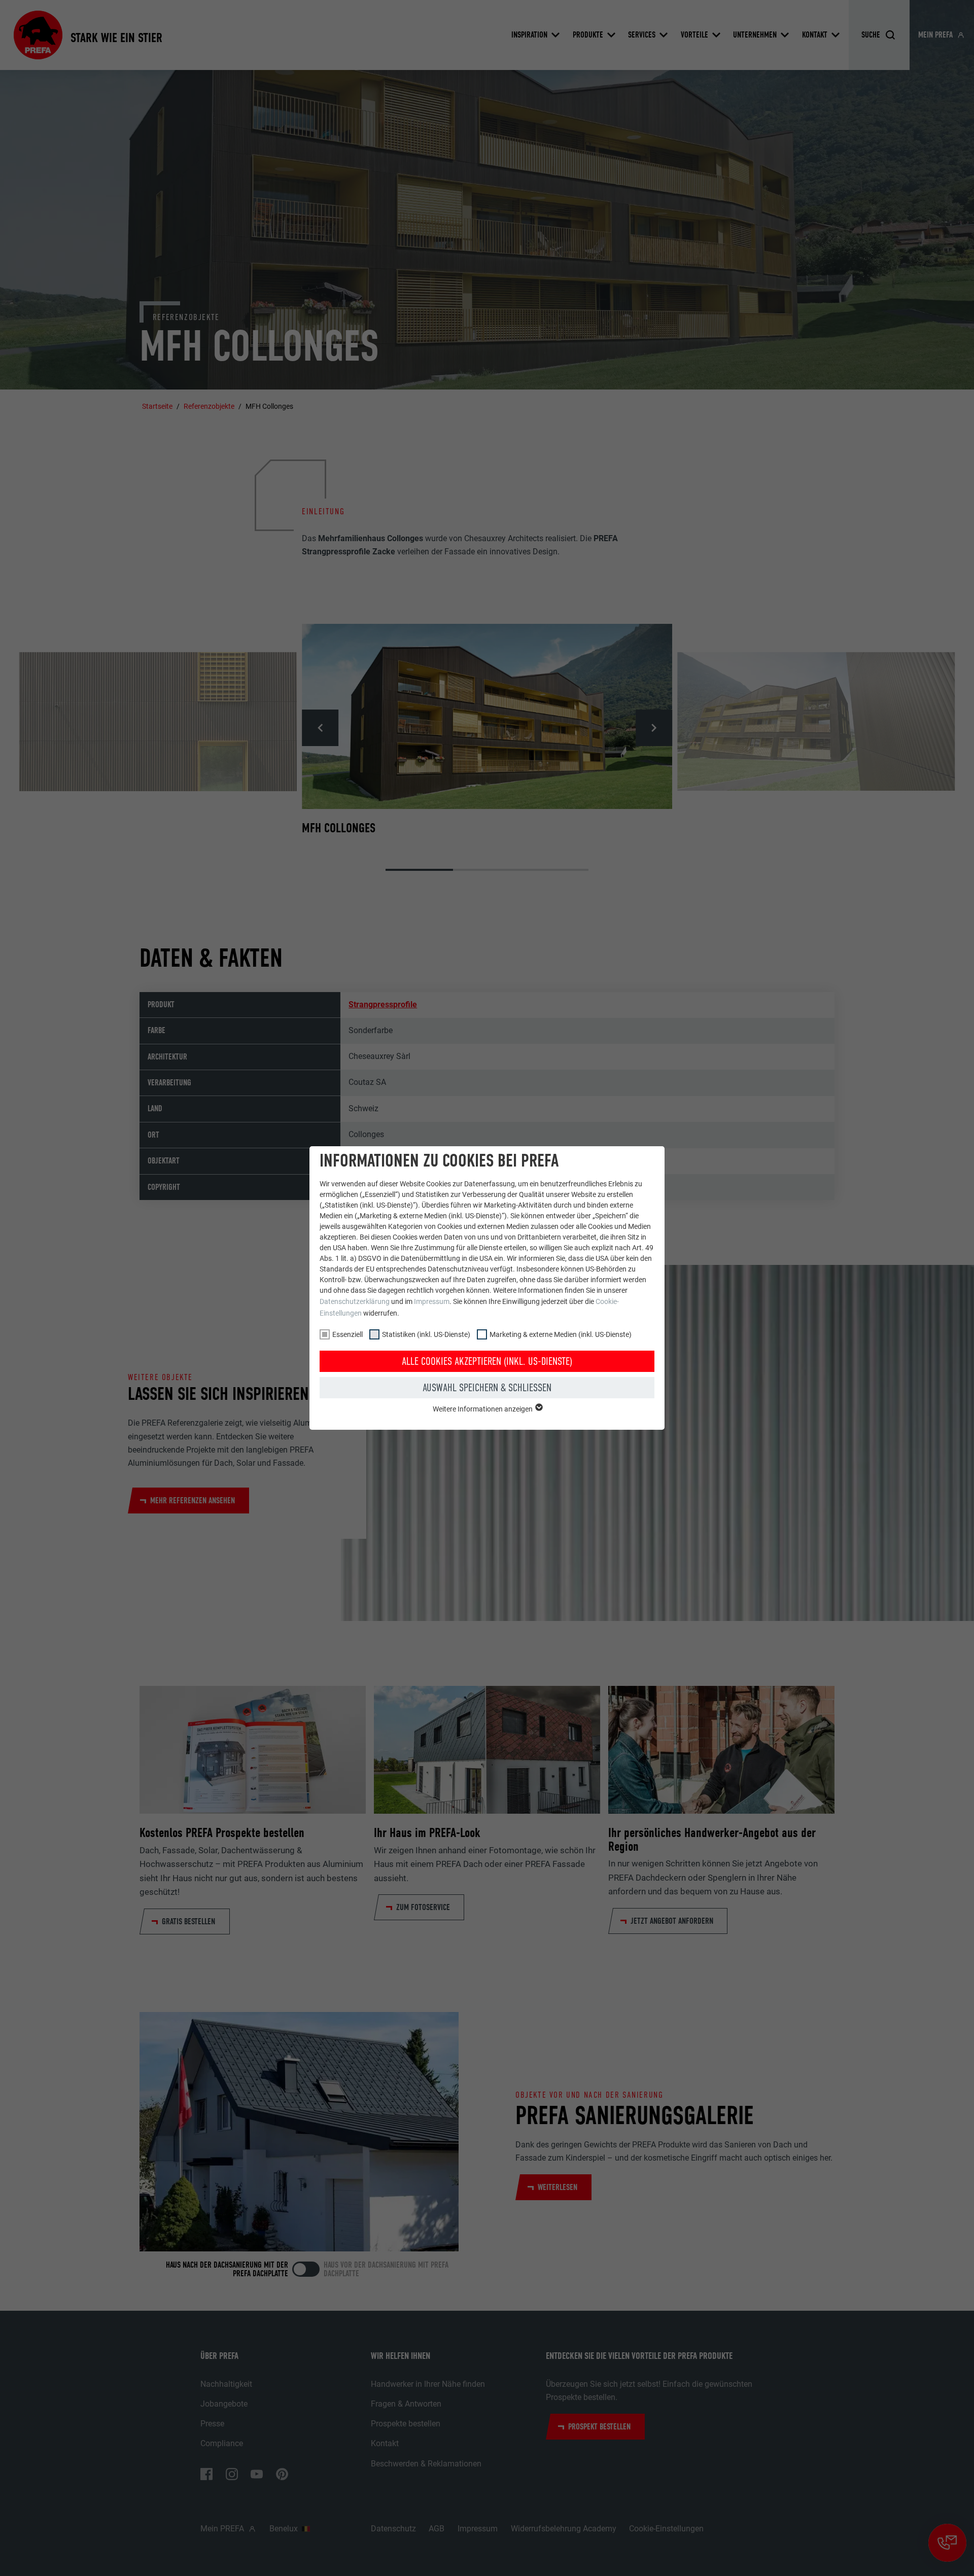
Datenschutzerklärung (355, 1301)
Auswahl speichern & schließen (487, 1388)
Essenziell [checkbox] (347, 1334)
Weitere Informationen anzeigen (483, 1409)
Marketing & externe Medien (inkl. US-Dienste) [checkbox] (561, 1334)
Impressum (432, 1301)
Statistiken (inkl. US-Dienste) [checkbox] (426, 1334)
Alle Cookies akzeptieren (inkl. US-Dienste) (487, 1361)
